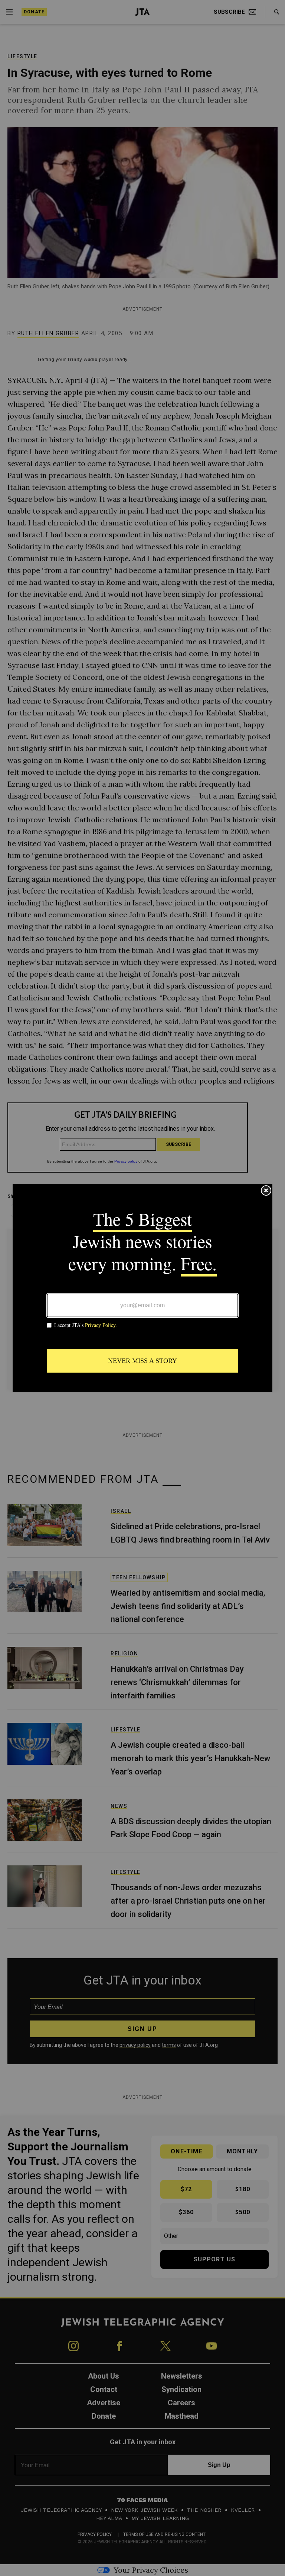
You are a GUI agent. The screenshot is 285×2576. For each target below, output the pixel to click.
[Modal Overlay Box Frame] (142, 1288)
